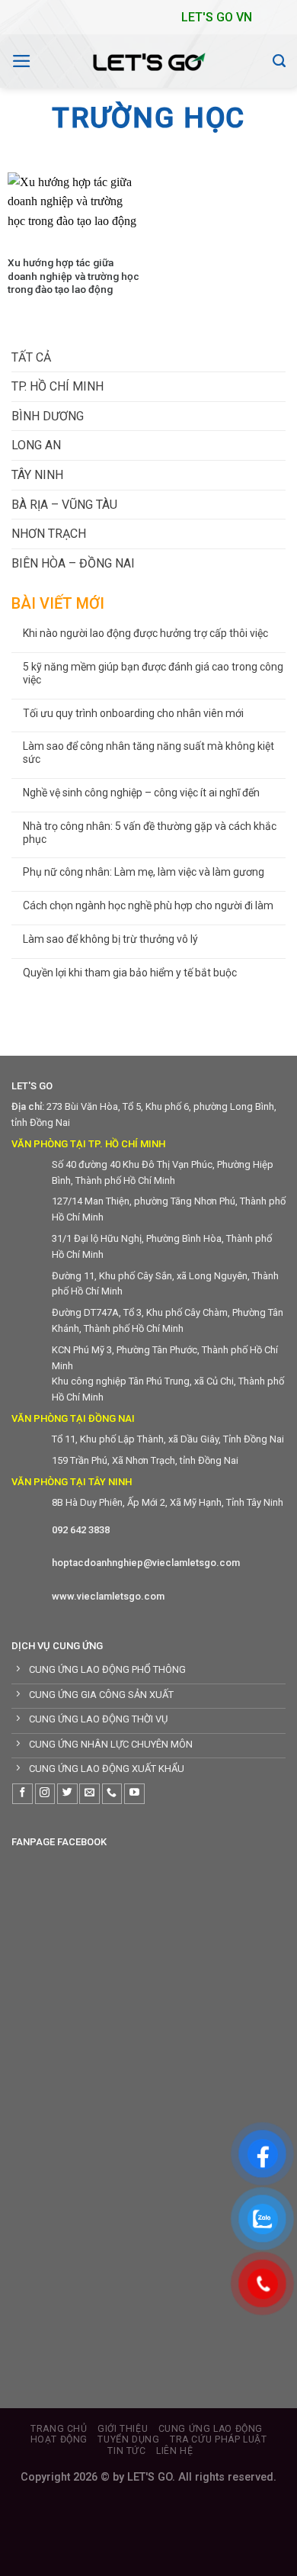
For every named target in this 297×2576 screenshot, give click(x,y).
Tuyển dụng (128, 2439)
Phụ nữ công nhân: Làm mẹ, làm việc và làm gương (144, 872)
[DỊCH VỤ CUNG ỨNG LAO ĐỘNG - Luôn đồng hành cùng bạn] (148, 61)
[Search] (279, 61)
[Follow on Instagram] (45, 1794)
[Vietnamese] (164, 14)
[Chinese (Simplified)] (103, 14)
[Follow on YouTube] (134, 1794)
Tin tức (126, 2451)
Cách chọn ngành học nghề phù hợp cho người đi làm (148, 905)
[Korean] (148, 14)
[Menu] (22, 61)
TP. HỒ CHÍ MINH (57, 386)
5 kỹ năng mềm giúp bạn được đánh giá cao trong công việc (153, 673)
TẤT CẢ (31, 357)
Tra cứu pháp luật (218, 2439)
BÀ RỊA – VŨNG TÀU (64, 505)
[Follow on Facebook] (22, 1794)
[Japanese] (133, 14)
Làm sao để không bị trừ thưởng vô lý (110, 939)
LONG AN (36, 445)
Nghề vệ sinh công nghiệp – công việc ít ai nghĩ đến (141, 793)
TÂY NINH (37, 475)
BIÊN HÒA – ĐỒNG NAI (73, 563)
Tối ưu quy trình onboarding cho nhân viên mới (133, 713)
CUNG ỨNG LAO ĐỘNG (211, 2429)
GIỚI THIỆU (123, 2429)
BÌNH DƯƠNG (48, 416)
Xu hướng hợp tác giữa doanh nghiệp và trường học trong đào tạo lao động (73, 276)
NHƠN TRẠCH (49, 534)
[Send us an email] (89, 1794)
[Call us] (112, 1794)
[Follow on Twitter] (67, 1794)
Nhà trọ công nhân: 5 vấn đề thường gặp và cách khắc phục (150, 833)
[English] (118, 14)
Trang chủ (59, 2429)
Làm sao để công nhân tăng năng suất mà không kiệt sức (148, 753)
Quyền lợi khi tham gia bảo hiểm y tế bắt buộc (130, 973)
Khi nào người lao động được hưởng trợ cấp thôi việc (145, 633)
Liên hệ (174, 2451)
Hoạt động (59, 2439)
